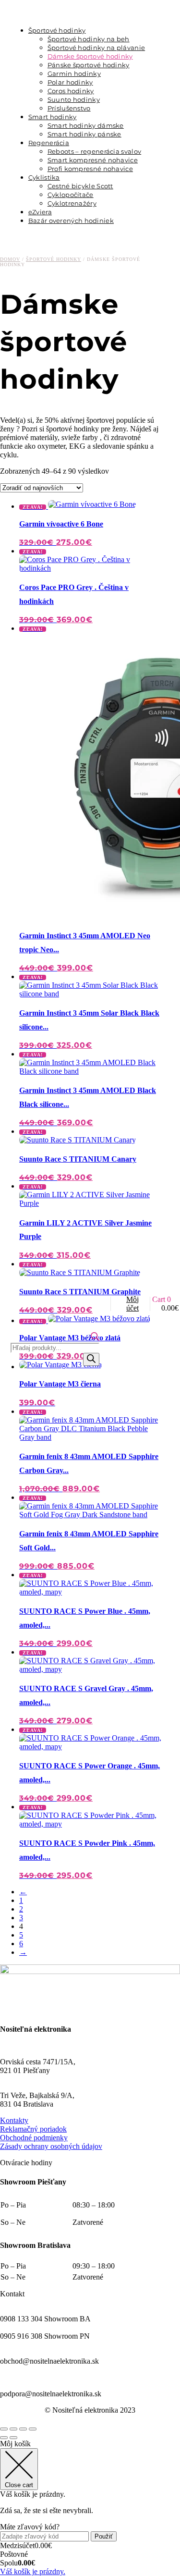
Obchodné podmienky (34, 2138)
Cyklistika (44, 177)
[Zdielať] (23, 2429)
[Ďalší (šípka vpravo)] (13, 2438)
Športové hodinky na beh (89, 39)
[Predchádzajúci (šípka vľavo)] (4, 2438)
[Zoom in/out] (4, 2429)
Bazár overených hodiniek (71, 221)
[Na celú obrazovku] (13, 2429)
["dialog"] (90, 2508)
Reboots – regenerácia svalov (94, 151)
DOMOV (10, 259)
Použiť (104, 2536)
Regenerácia (49, 143)
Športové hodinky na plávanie (96, 48)
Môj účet (132, 1304)
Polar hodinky (70, 82)
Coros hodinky (71, 91)
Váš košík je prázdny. (33, 2571)
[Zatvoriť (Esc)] (33, 2429)
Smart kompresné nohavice (93, 160)
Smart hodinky (53, 117)
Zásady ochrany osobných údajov (51, 2146)
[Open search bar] (95, 1338)
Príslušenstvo (69, 108)
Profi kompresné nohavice (90, 169)
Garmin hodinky (74, 74)
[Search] (91, 1359)
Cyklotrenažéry (72, 203)
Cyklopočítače (71, 195)
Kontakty (14, 2120)
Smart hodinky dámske (86, 125)
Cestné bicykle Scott (80, 186)
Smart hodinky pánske (84, 134)
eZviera (40, 212)
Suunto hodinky (74, 99)
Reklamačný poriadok (33, 2129)
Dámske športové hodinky (90, 56)
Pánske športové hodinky (89, 65)
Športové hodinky (57, 30)
